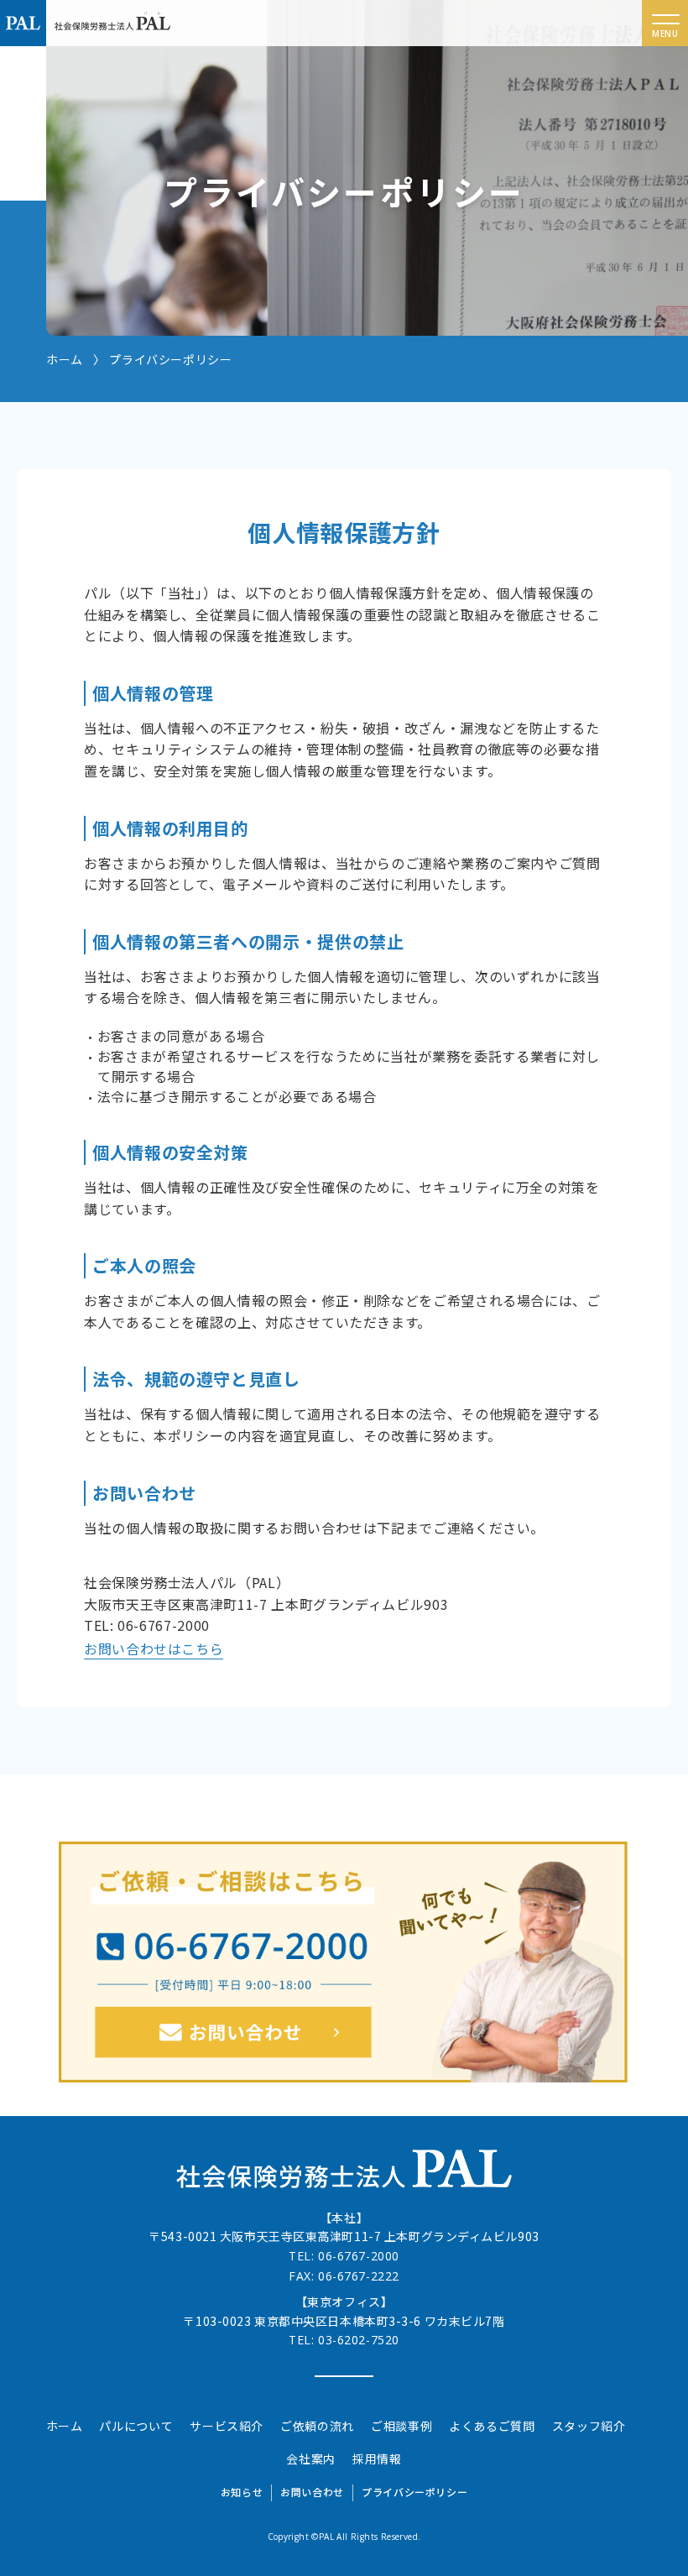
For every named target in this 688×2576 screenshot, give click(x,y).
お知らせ (242, 2492)
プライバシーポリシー (414, 2492)
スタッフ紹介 (589, 2426)
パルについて (136, 2426)
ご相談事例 (401, 2426)
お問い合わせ (312, 2492)
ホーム (65, 2426)
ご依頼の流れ (317, 2426)
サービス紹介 (227, 2426)
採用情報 (377, 2458)
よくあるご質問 (492, 2426)
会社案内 (311, 2458)
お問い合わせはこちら (154, 1649)
